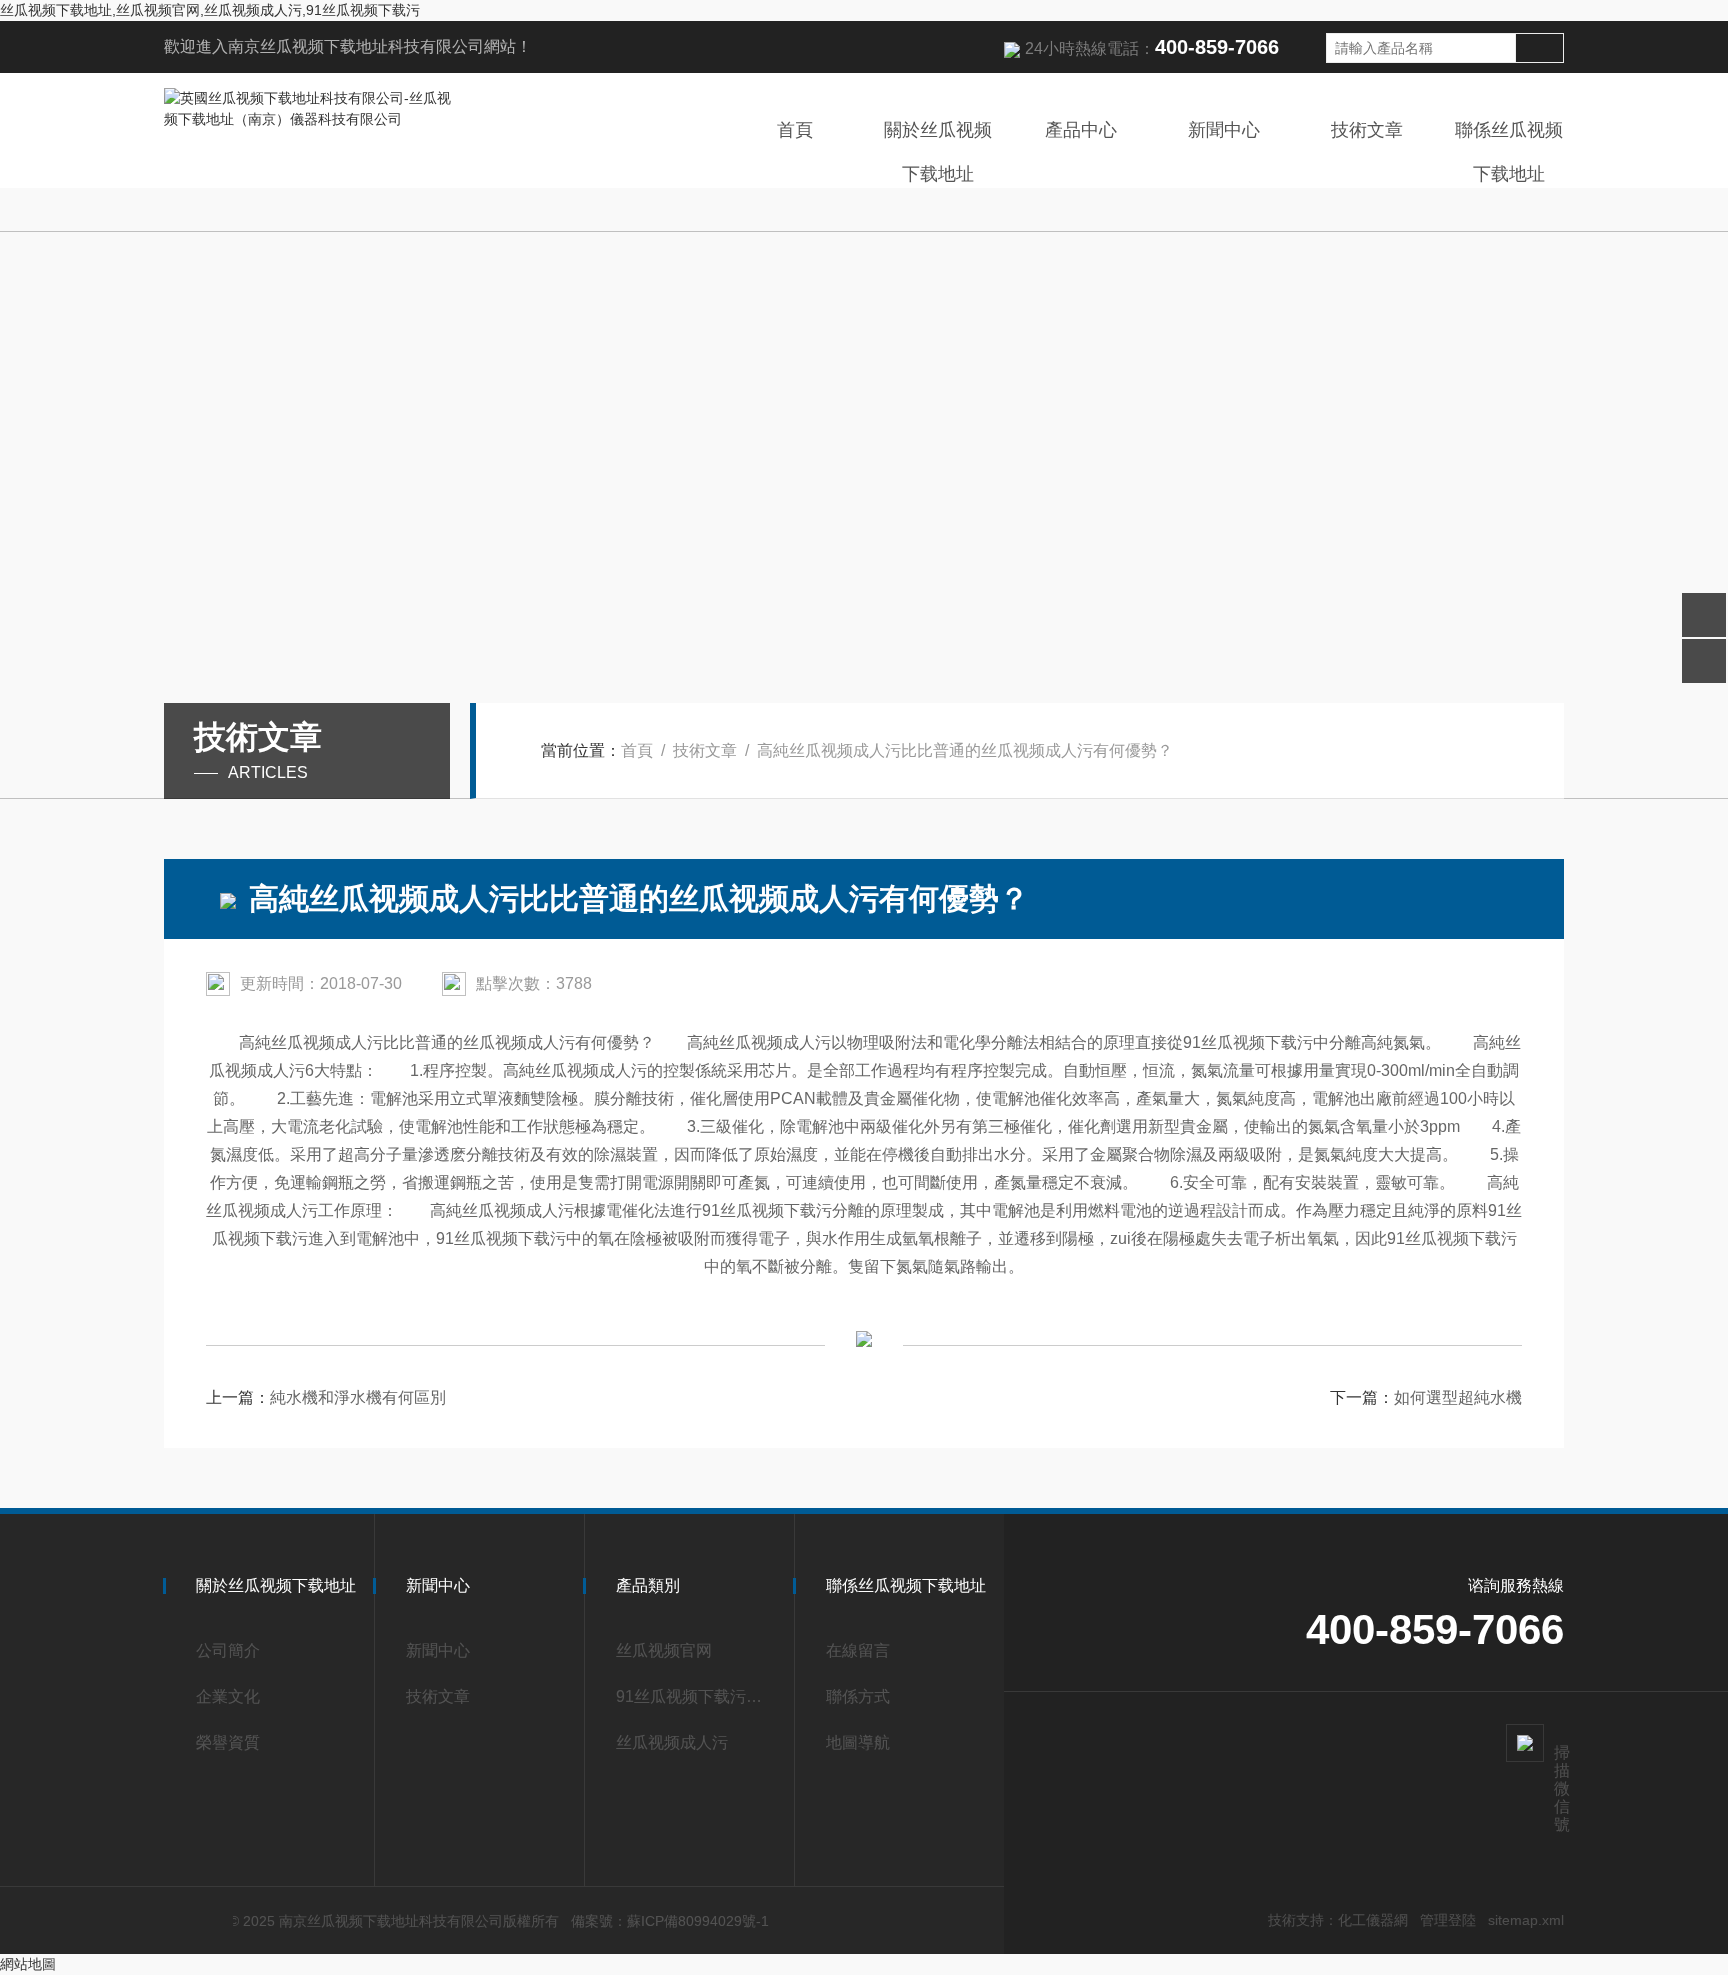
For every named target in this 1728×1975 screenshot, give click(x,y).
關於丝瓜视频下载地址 (938, 152)
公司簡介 (228, 1650)
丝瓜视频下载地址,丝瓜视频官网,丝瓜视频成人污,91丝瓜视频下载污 (210, 10)
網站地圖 (28, 1964)
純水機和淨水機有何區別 (358, 1397)
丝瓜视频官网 (664, 1650)
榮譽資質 (228, 1742)
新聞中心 (1224, 130)
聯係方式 (858, 1696)
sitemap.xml (1526, 1920)
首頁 (795, 130)
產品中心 (1081, 130)
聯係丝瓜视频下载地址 (1509, 152)
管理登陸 (1448, 1920)
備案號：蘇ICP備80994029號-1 (670, 1921)
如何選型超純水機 (1458, 1397)
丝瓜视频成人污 (672, 1742)
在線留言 (858, 1650)
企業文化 (228, 1696)
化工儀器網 (1373, 1920)
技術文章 (1367, 130)
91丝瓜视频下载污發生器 (696, 1696)
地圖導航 (858, 1742)
